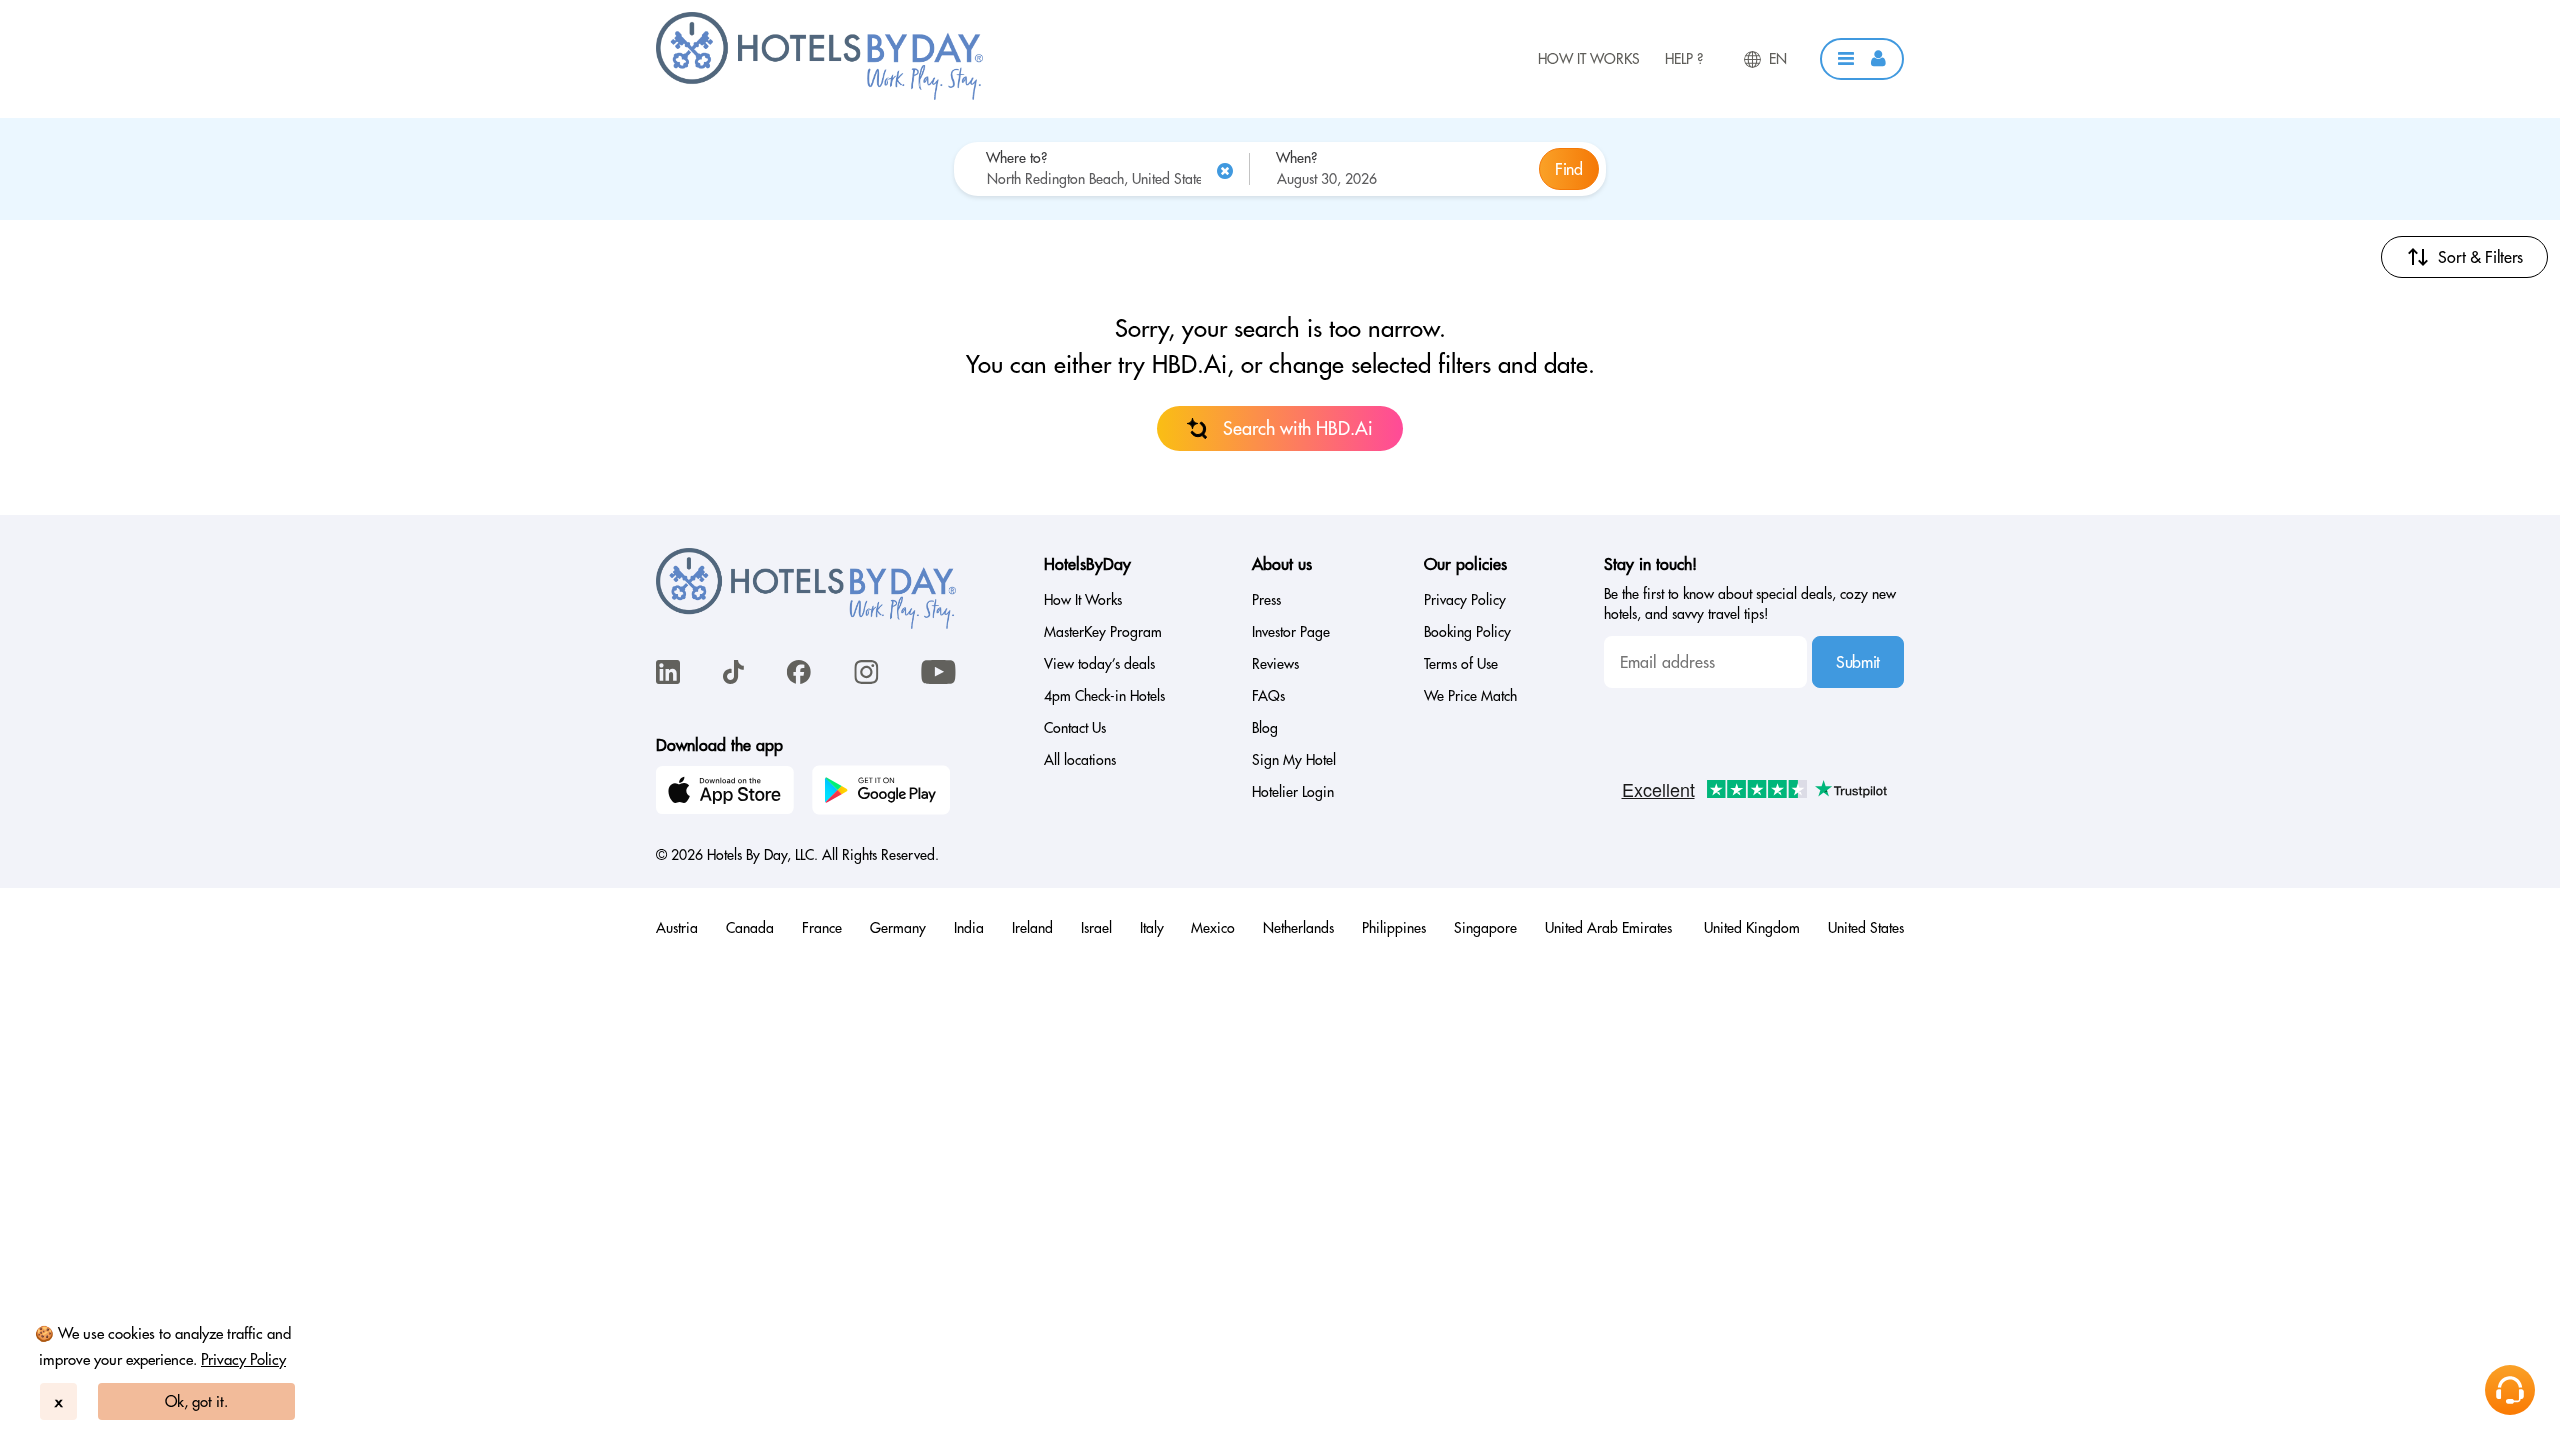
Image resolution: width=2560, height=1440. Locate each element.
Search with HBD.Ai (1298, 428)
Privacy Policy (243, 1359)
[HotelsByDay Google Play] (884, 793)
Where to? (1016, 158)
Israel (1096, 928)
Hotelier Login (1293, 792)
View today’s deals (1099, 664)
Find (1569, 169)
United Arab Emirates (1610, 928)
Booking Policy (1467, 632)
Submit (1858, 662)
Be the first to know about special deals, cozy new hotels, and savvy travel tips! (1750, 604)
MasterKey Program (1103, 632)
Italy (1152, 928)
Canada (750, 928)
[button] (1862, 59)
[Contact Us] (2510, 1390)
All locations (1080, 760)
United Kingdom (1752, 928)
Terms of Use (1461, 664)
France (822, 928)
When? (1296, 158)
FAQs (1268, 696)
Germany (898, 928)
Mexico (1213, 928)
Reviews (1275, 664)
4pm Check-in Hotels (1104, 696)
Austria (677, 928)
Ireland (1032, 928)
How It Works (1589, 59)
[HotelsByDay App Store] (728, 793)
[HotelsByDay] (819, 95)
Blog (1265, 728)
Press (1266, 600)
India (969, 928)
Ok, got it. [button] (196, 1401)
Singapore (1485, 928)
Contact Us (1075, 728)
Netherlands (1298, 928)
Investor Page (1291, 632)
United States (1866, 928)
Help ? (1684, 59)
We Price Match (1470, 696)
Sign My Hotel (1294, 760)
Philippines (1394, 928)
